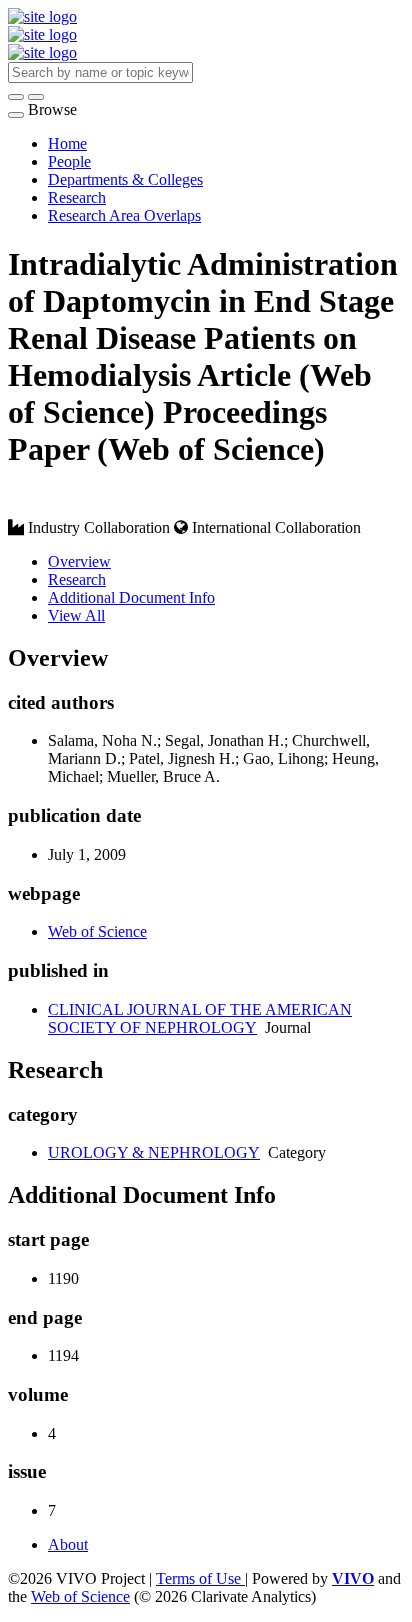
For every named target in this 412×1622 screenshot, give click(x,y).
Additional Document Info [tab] (131, 597)
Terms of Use (200, 1578)
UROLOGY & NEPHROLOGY (154, 1152)
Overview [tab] (79, 561)
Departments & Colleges (125, 179)
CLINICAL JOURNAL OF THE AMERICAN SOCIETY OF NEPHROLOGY (200, 1018)
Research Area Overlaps (124, 215)
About (68, 1544)
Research (77, 197)
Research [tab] (77, 579)
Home (67, 143)
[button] (16, 97)
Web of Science (97, 931)
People (69, 161)
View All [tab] (76, 615)
